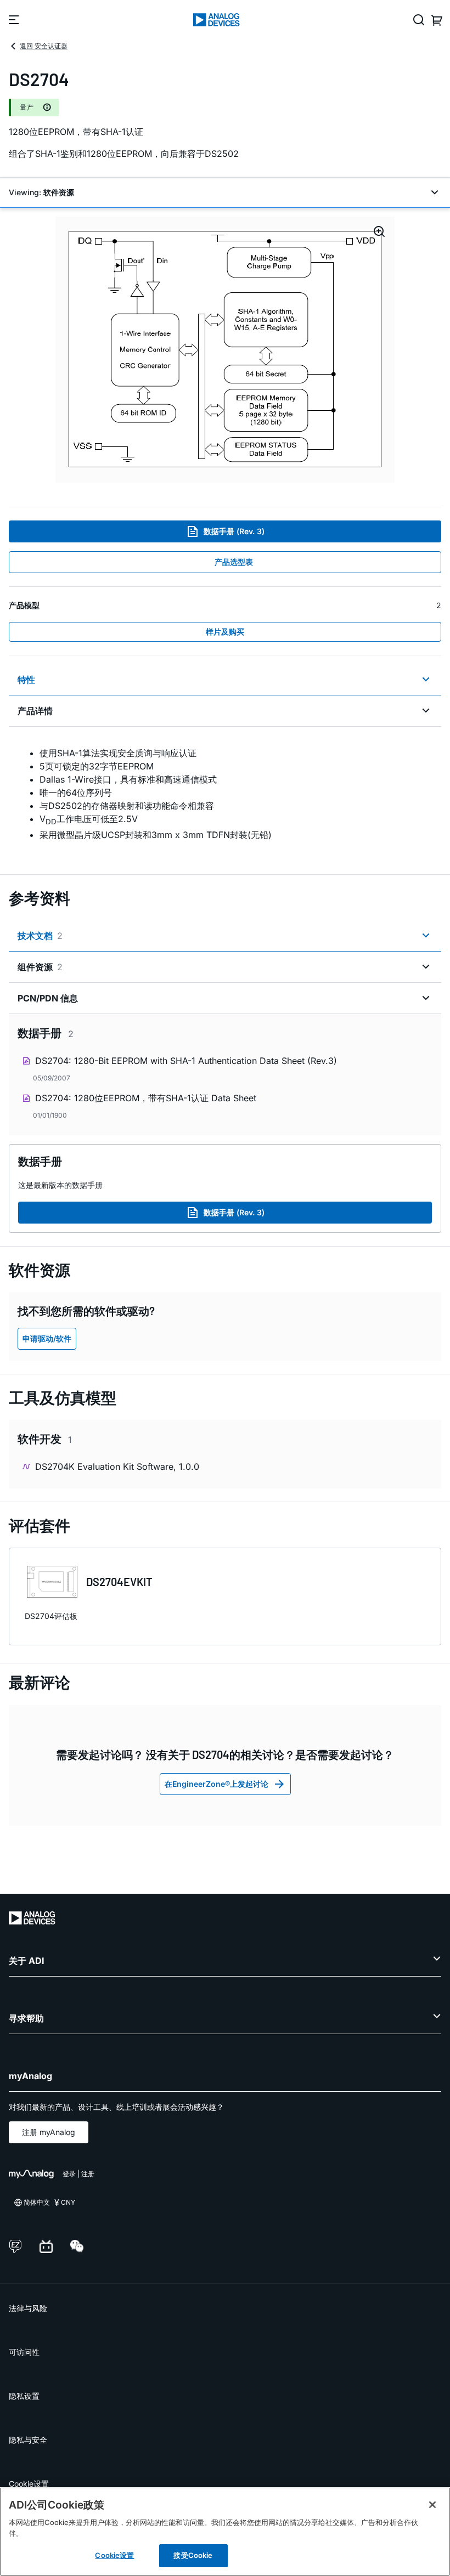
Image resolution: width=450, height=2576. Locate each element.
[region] (225, 2532)
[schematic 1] (225, 350)
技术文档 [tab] (40, 936)
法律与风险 (28, 2308)
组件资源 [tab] (40, 967)
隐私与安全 (28, 2440)
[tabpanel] (225, 794)
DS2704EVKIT (119, 1582)
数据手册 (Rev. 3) (234, 531)
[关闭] (432, 2505)
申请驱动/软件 (47, 1338)
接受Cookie (193, 2555)
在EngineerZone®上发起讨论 (216, 1784)
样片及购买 (225, 632)
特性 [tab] (26, 680)
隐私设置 (24, 2396)
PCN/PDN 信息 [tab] (48, 998)
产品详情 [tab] (35, 711)
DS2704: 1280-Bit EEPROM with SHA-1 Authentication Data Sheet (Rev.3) (186, 1061)
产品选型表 (234, 562)
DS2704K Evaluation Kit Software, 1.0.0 (117, 1467)
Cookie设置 (29, 2484)
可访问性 (24, 2352)
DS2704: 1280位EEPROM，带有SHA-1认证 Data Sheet (146, 1098)
